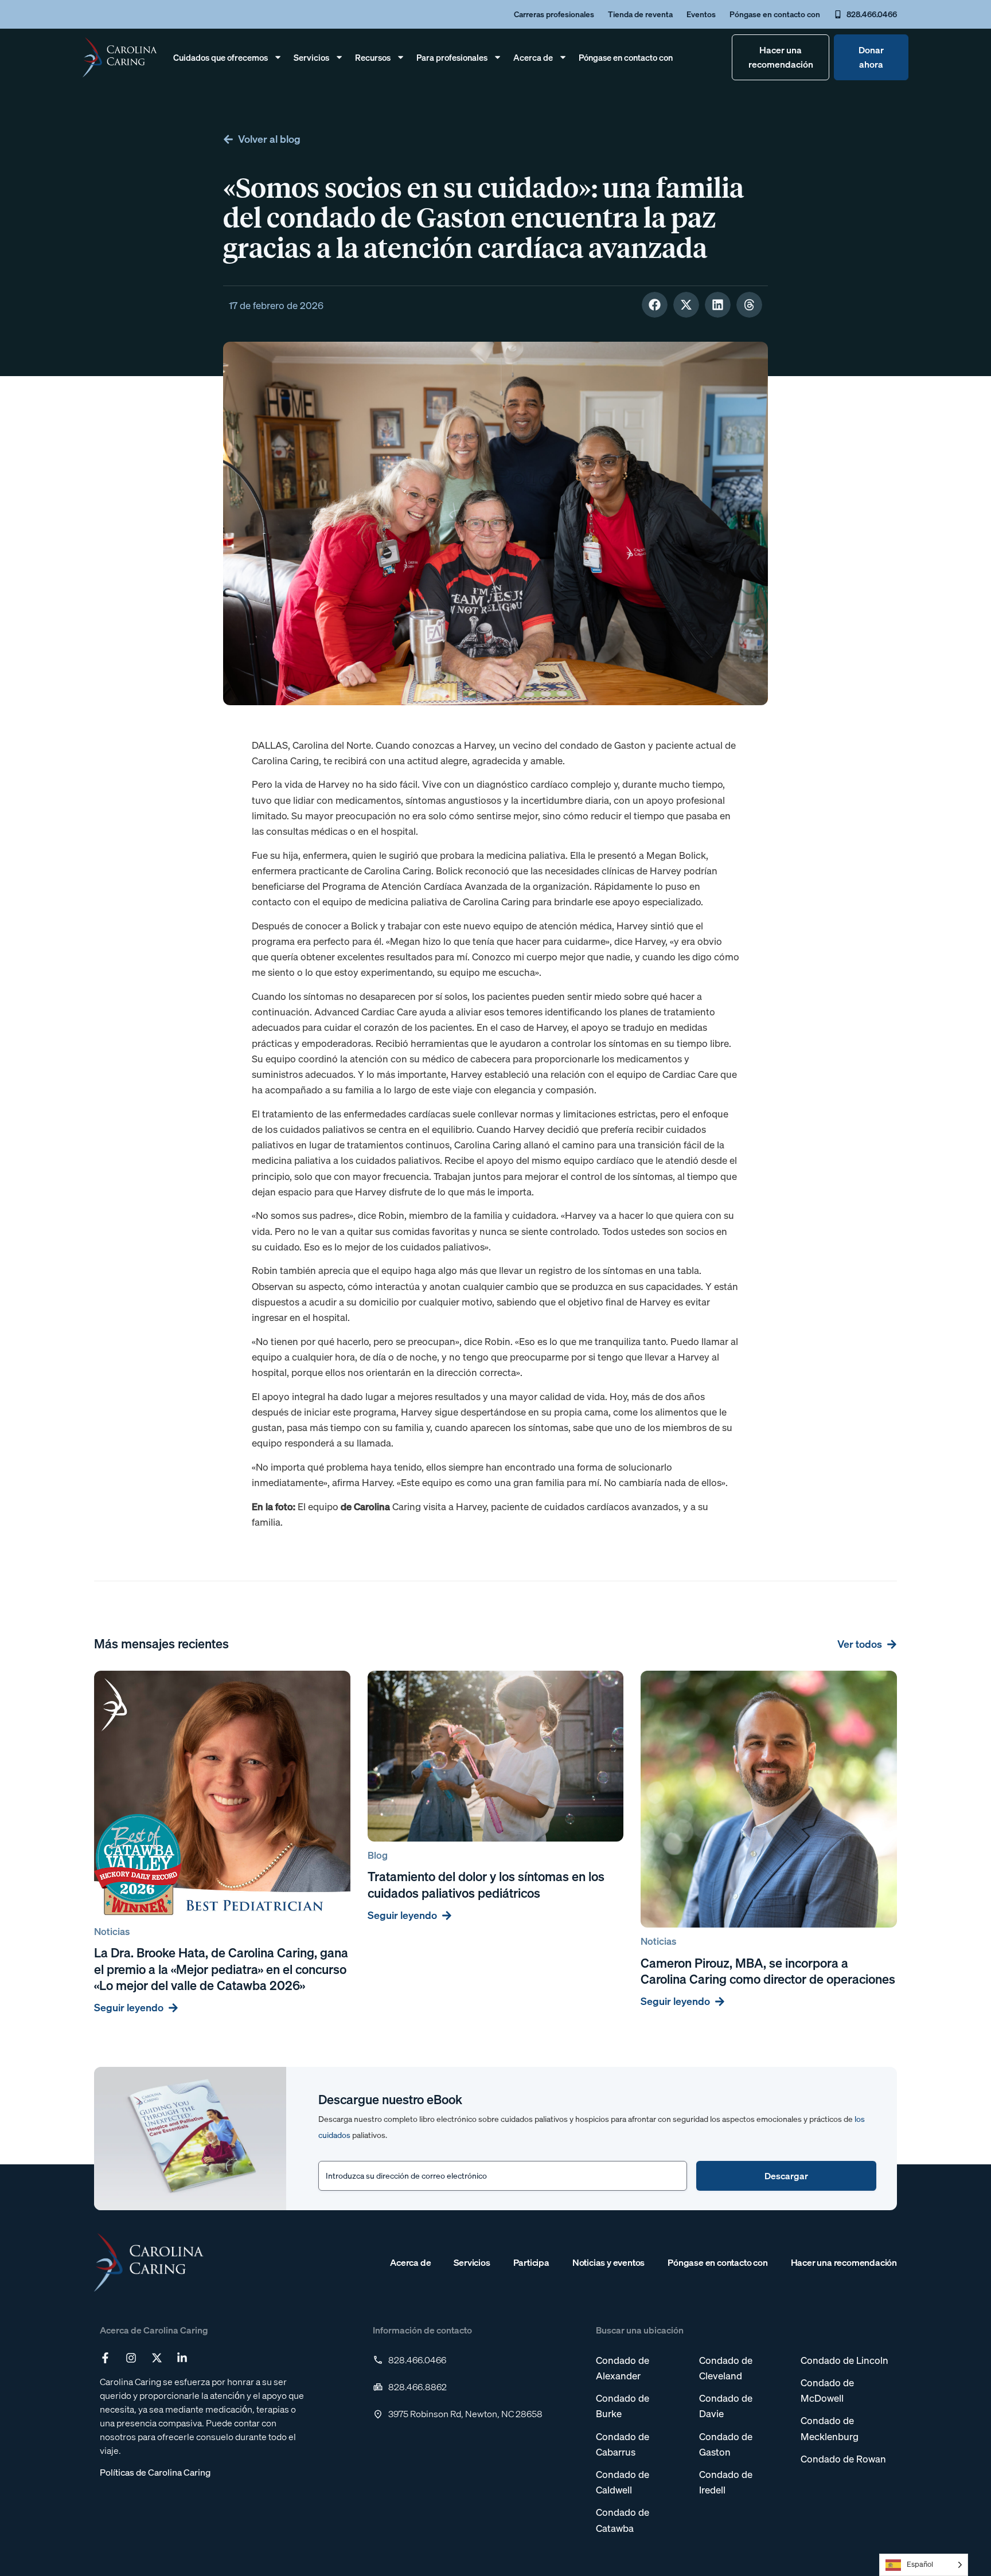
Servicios (311, 57)
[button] (655, 305)
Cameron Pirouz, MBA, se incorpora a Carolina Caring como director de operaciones (768, 1971)
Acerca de (533, 57)
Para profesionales (452, 57)
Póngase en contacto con (626, 57)
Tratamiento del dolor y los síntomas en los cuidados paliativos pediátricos (486, 1885)
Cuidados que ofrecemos (221, 57)
